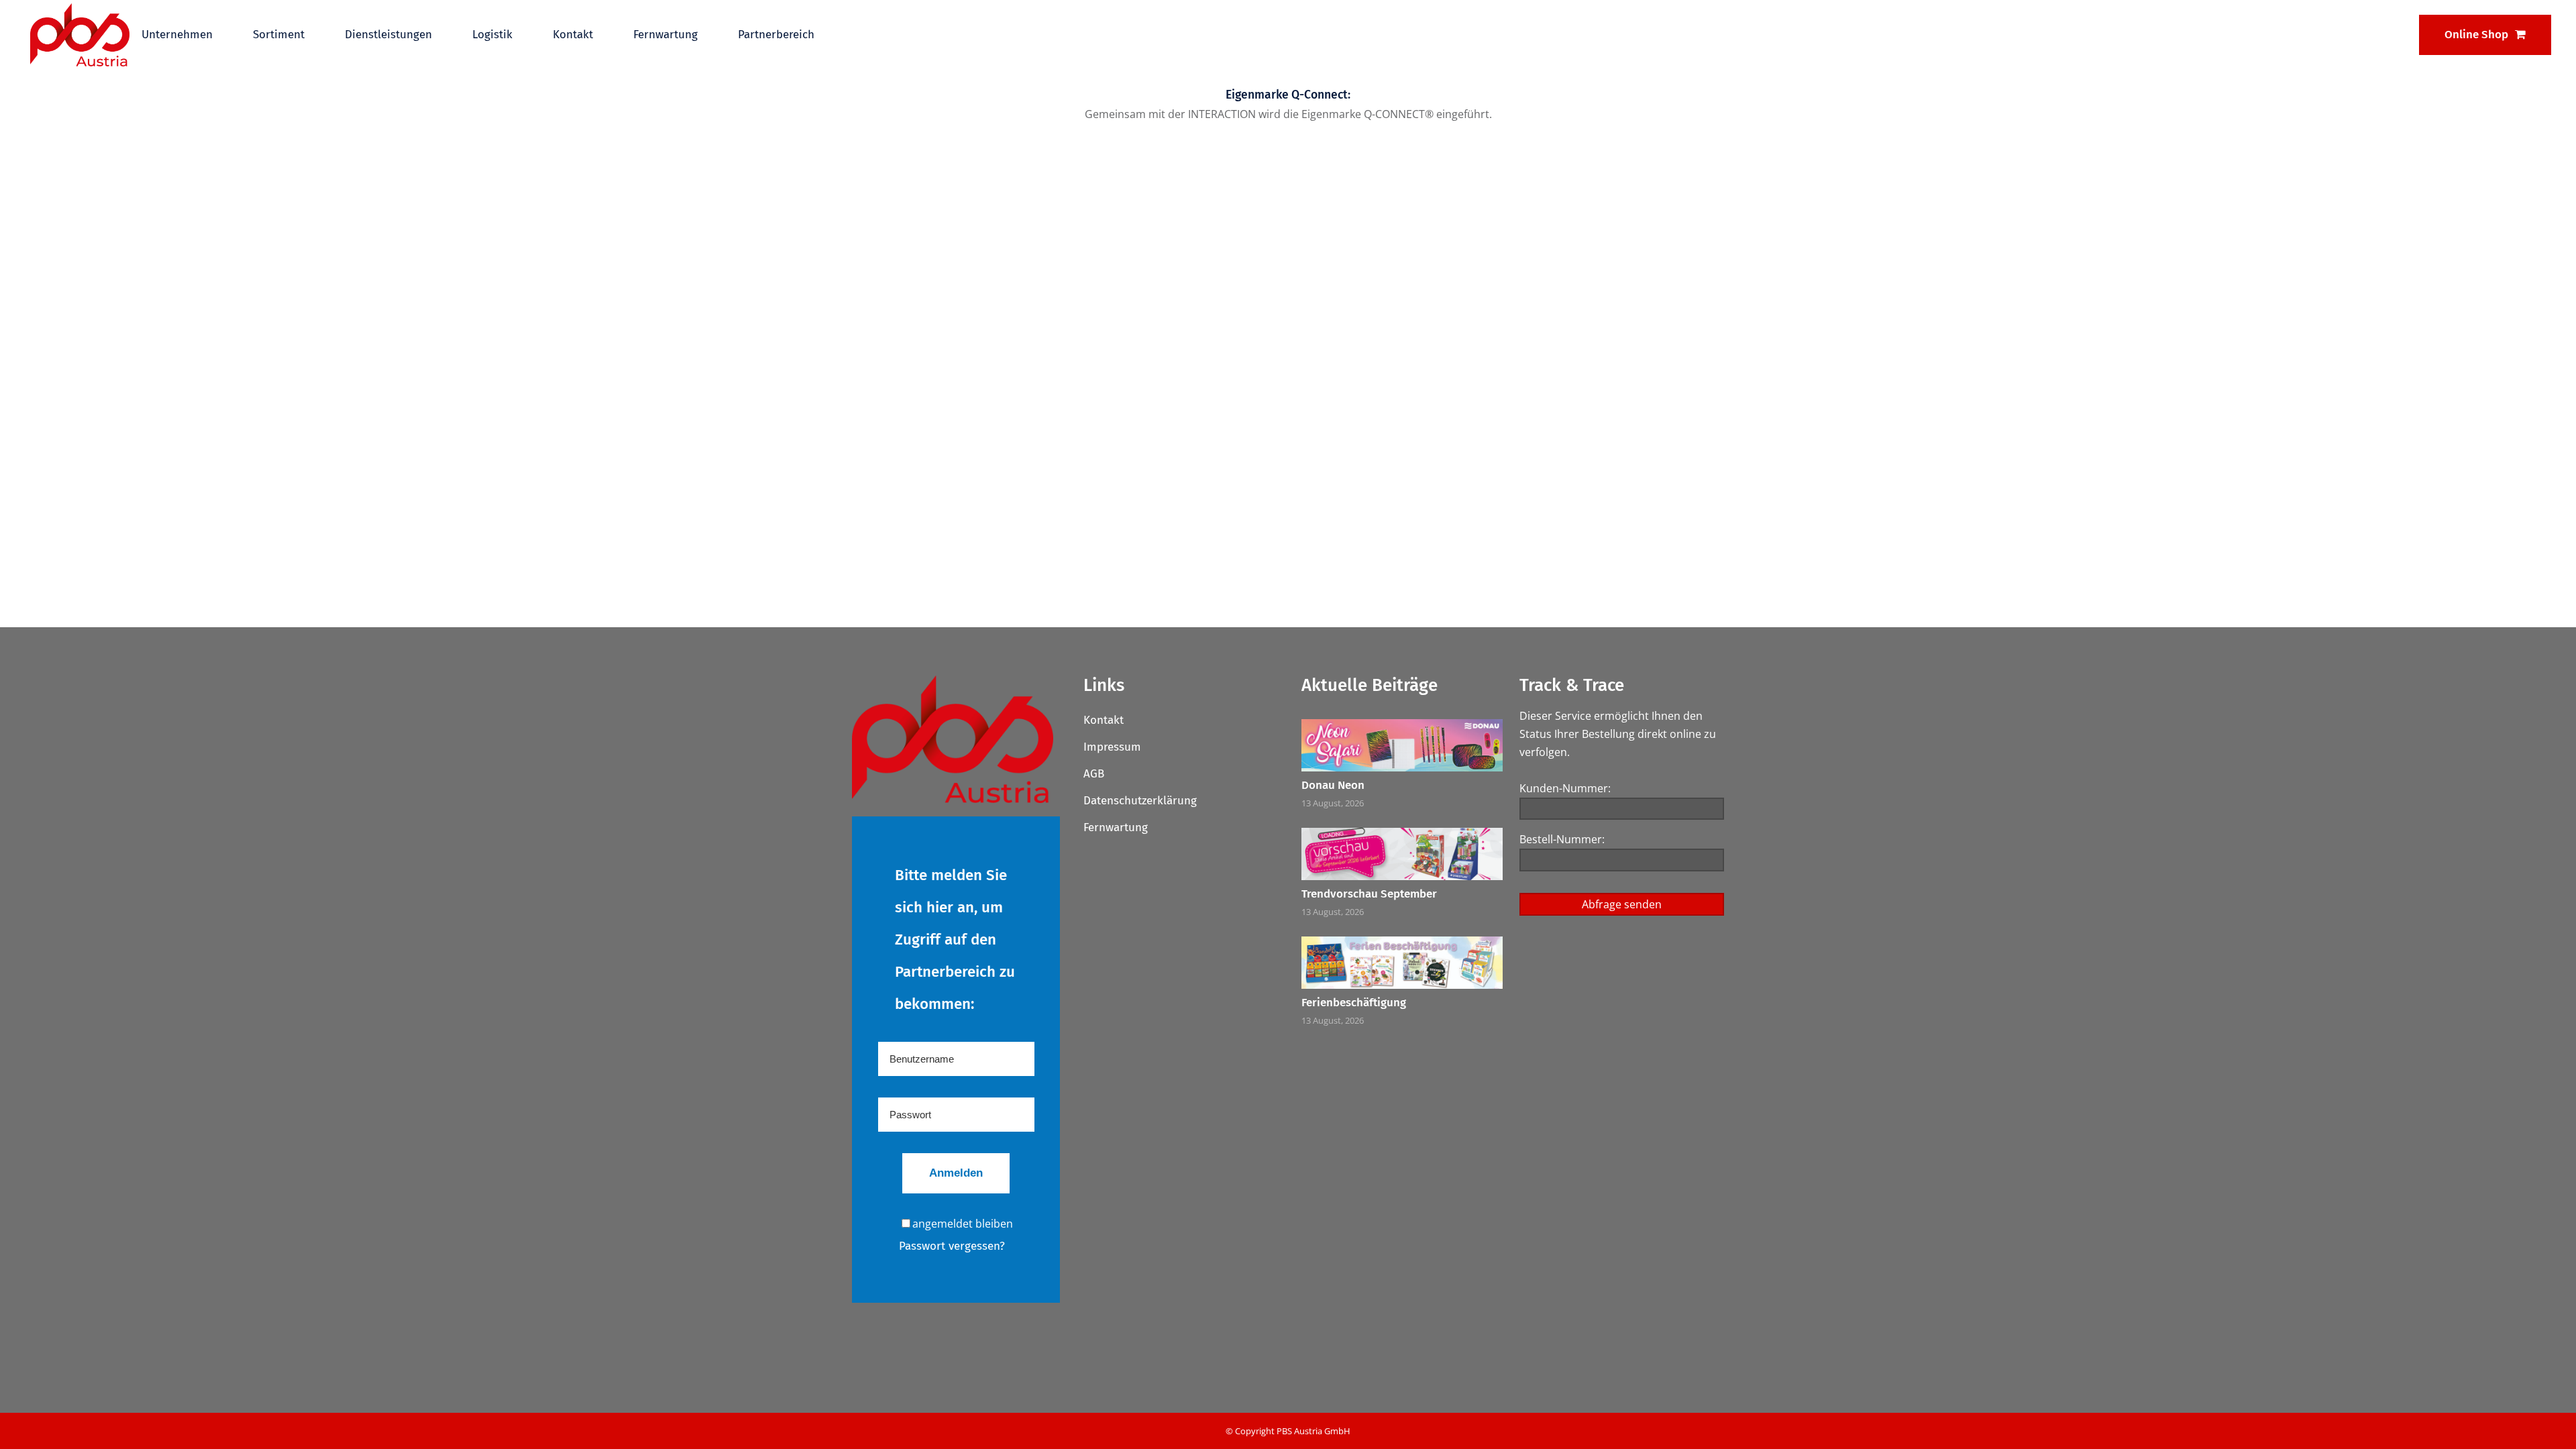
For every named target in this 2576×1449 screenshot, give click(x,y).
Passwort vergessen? (952, 1246)
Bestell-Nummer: (1562, 839)
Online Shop (2476, 35)
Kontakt (1104, 720)
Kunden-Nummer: (1565, 788)
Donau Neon (1333, 785)
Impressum (1112, 747)
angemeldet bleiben (963, 1224)
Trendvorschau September (1369, 894)
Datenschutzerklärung (1140, 801)
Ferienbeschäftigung (1354, 1003)
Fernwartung (1116, 827)
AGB (1094, 774)
